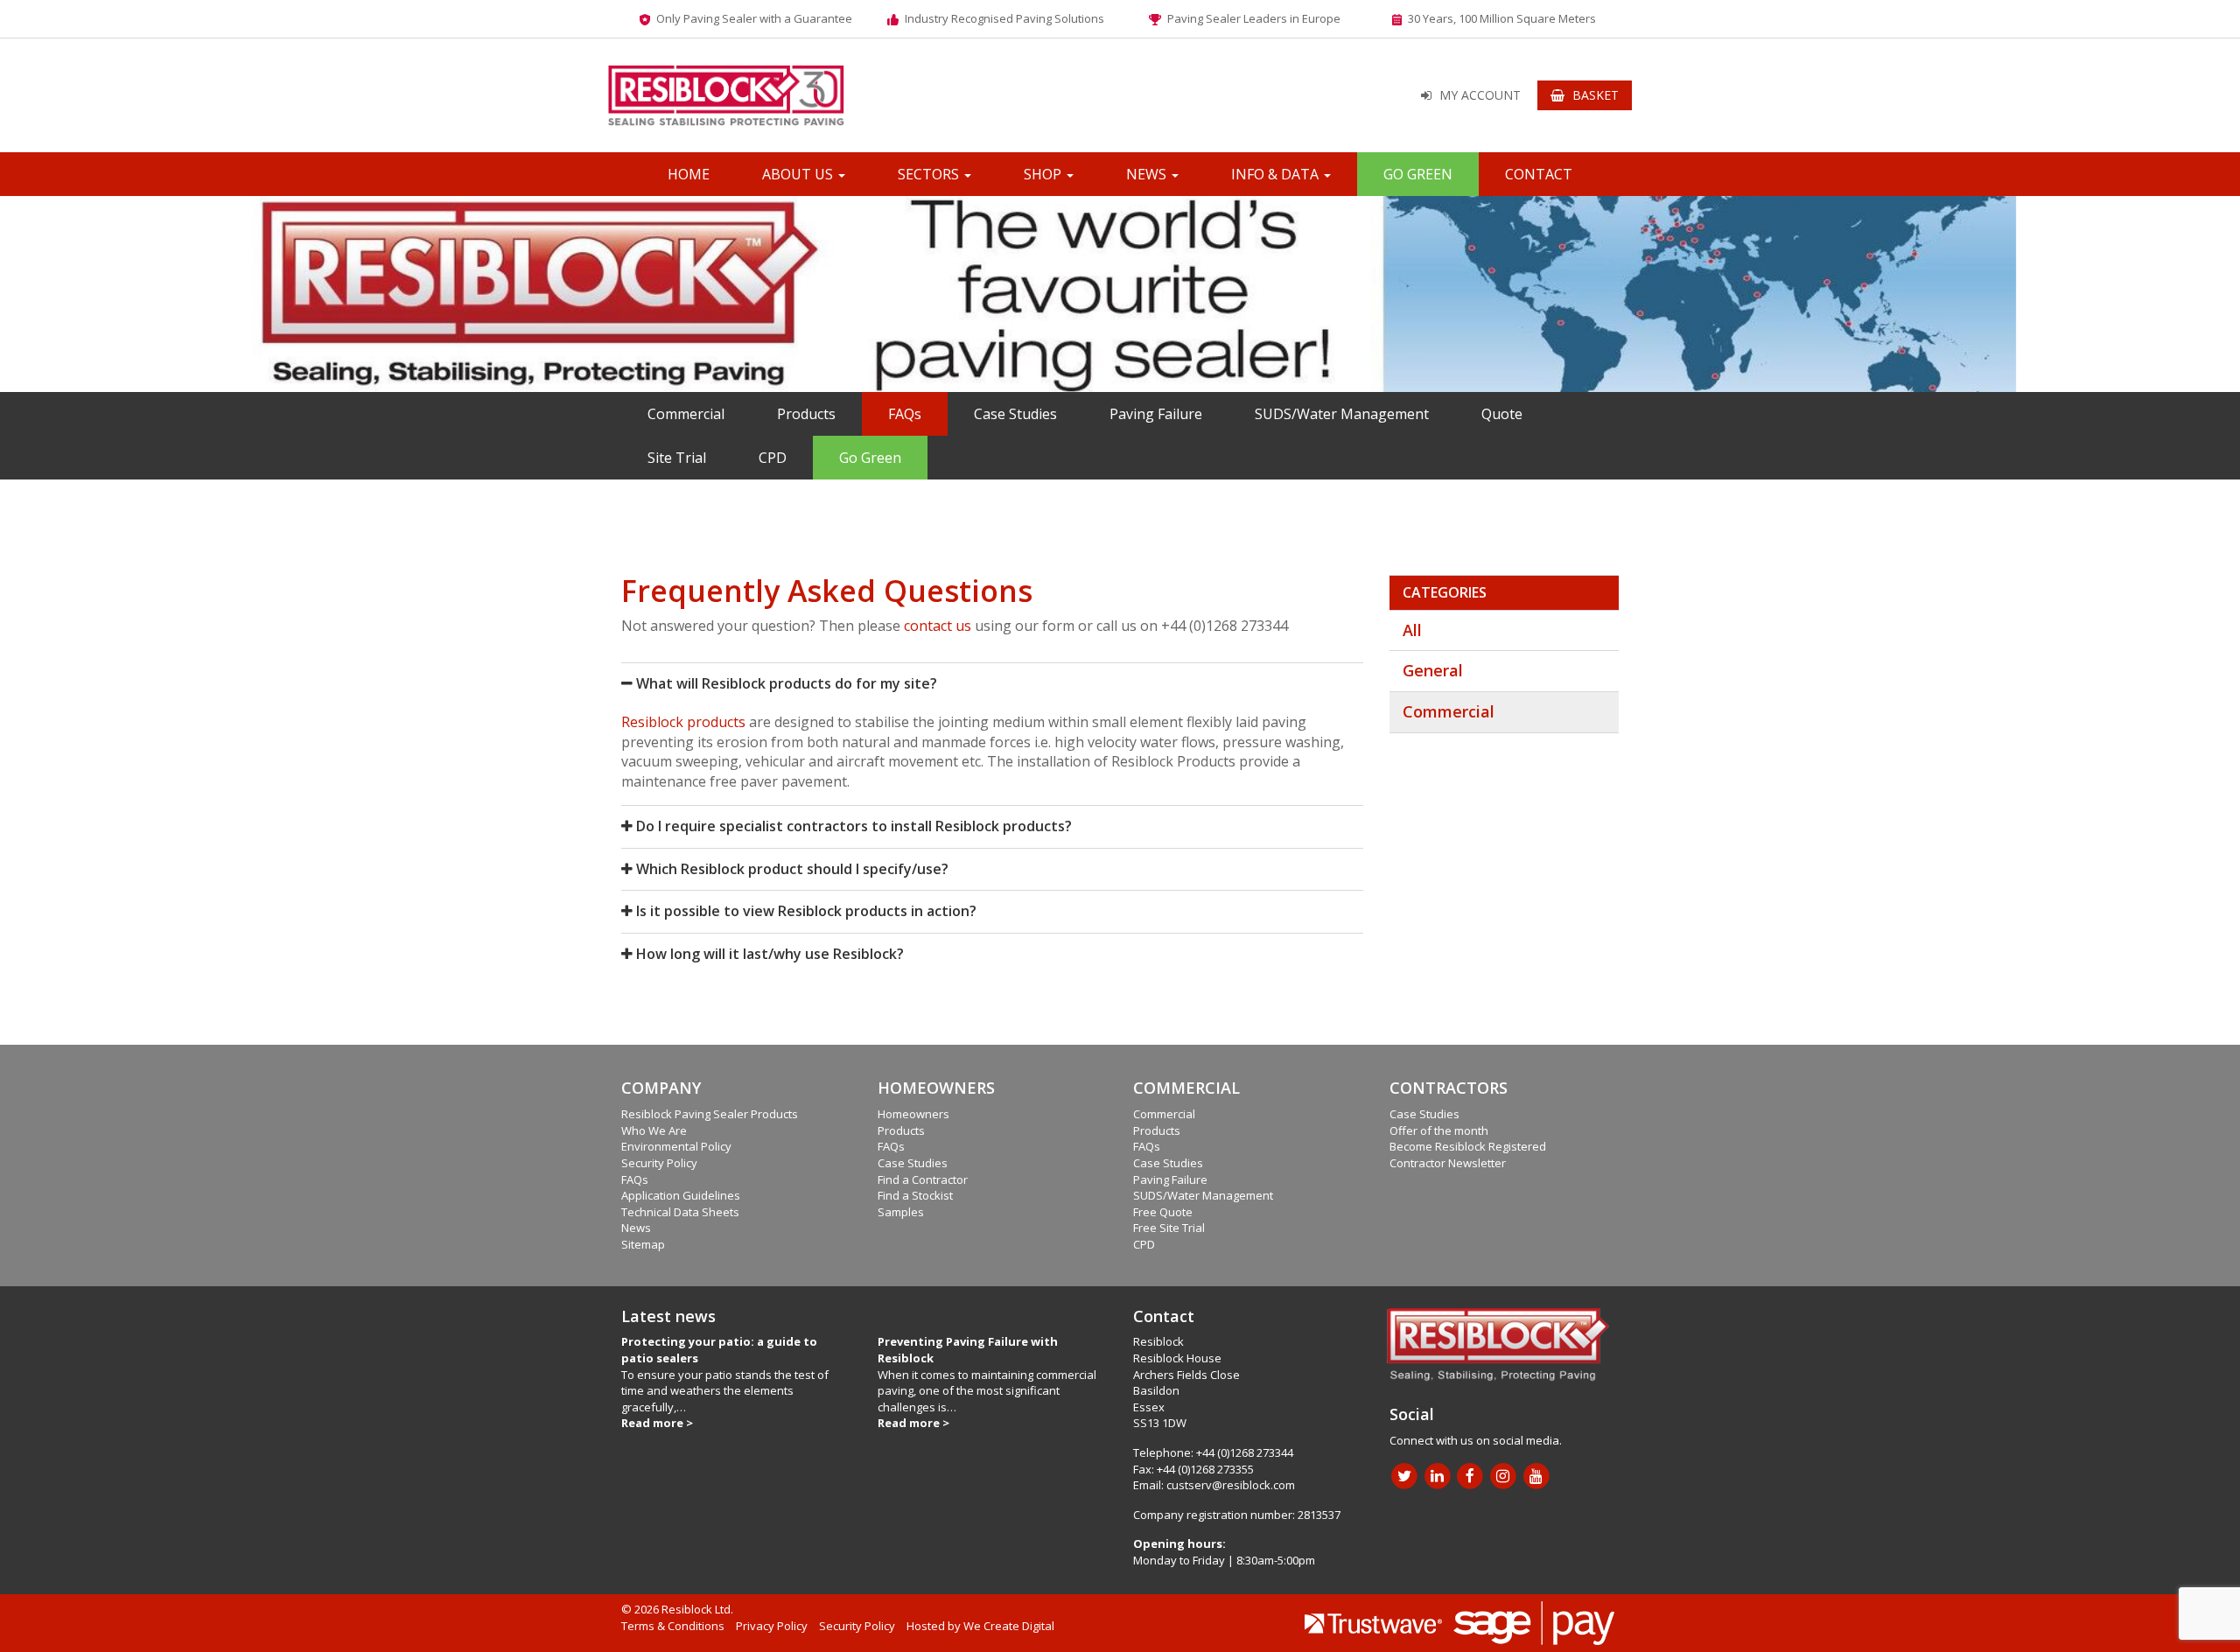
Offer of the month (1439, 1130)
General (1433, 670)
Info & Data (1277, 174)
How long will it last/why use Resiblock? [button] (768, 954)
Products (806, 414)
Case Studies (1015, 414)
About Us (799, 174)
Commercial (686, 414)
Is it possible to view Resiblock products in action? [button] (805, 911)
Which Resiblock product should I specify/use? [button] (791, 869)
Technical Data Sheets (680, 1212)
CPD (773, 458)
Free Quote (1163, 1212)
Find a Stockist (915, 1195)
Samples (901, 1212)
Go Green (1418, 174)
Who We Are (654, 1130)
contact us (938, 626)
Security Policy (659, 1163)
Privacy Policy (772, 1626)
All (1412, 630)
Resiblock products (683, 722)
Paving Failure (1156, 414)
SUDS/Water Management (1342, 414)
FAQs (905, 414)
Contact (1539, 174)
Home (689, 174)
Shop (1044, 174)
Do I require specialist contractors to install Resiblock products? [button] (852, 826)
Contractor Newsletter (1448, 1163)
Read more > (657, 1423)
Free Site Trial (1169, 1228)
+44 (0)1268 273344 (1245, 1452)
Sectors (930, 174)
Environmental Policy (676, 1146)
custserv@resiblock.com (1231, 1485)
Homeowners (913, 1114)
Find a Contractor (923, 1179)
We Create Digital (1009, 1626)
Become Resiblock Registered (1468, 1146)
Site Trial (677, 458)
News (1148, 174)
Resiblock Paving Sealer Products (710, 1114)
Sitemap (643, 1244)
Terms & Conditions (673, 1626)
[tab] (992, 684)
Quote (1502, 414)
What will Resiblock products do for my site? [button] (785, 683)
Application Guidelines (681, 1195)
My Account (1480, 95)
